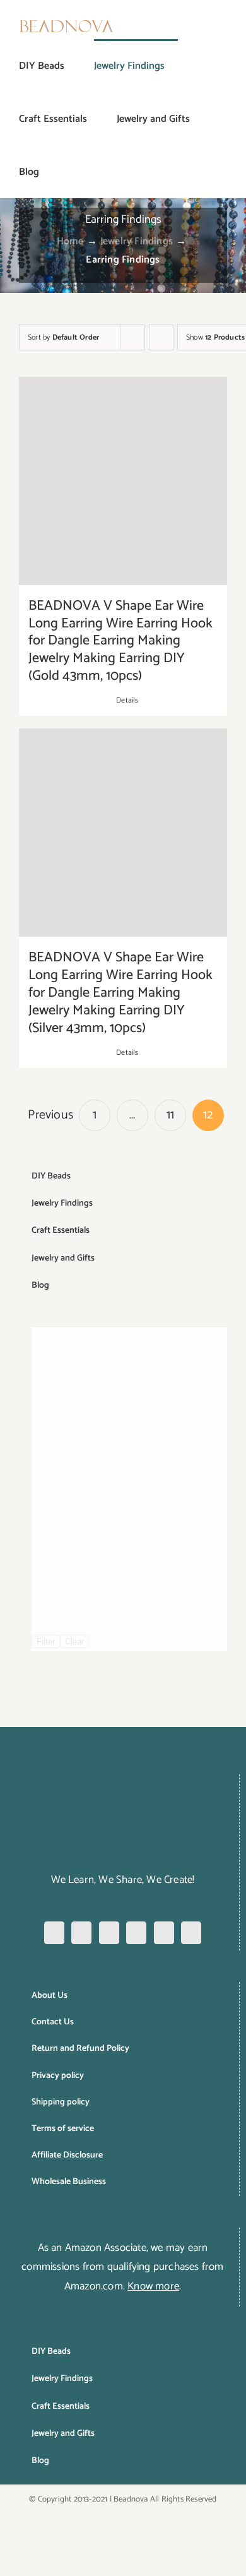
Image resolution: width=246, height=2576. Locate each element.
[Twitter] (136, 1933)
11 (170, 1115)
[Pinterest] (109, 1933)
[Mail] (191, 1933)
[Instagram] (81, 1933)
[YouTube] (164, 1933)
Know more (153, 2286)
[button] (59, 172)
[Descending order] (161, 337)
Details (127, 701)
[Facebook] (54, 1933)
